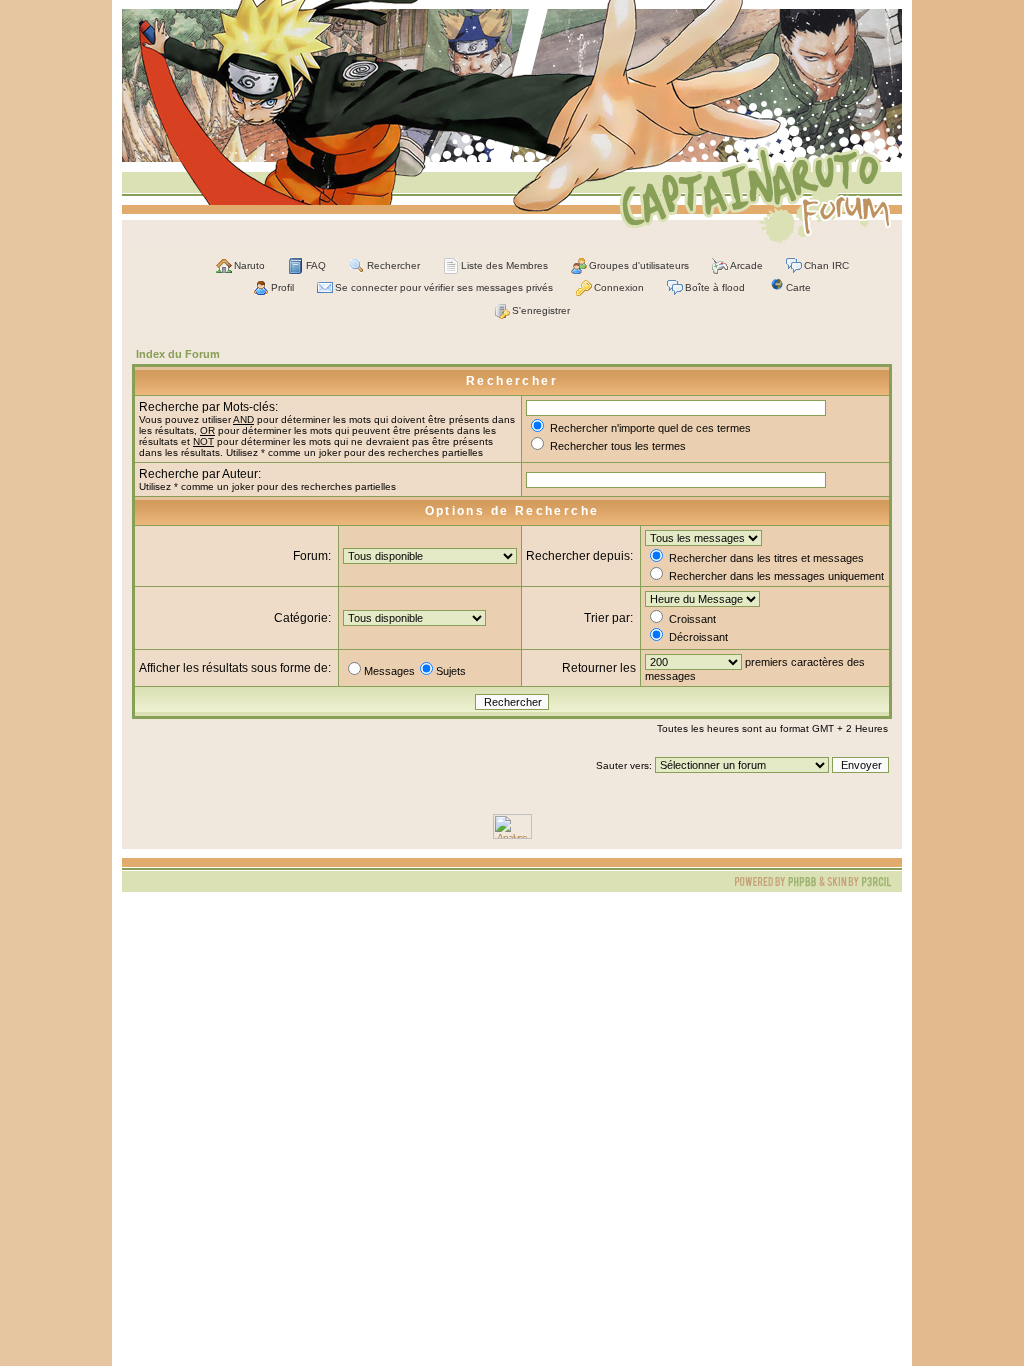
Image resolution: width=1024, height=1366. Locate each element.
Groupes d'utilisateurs (639, 265)
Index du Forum (178, 354)
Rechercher (393, 265)
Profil (282, 287)
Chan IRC (826, 265)
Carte (798, 287)
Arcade (746, 265)
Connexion (619, 287)
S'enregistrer (541, 310)
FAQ (316, 265)
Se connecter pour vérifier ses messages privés (444, 287)
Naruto (249, 265)
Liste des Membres (504, 265)
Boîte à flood (715, 287)
